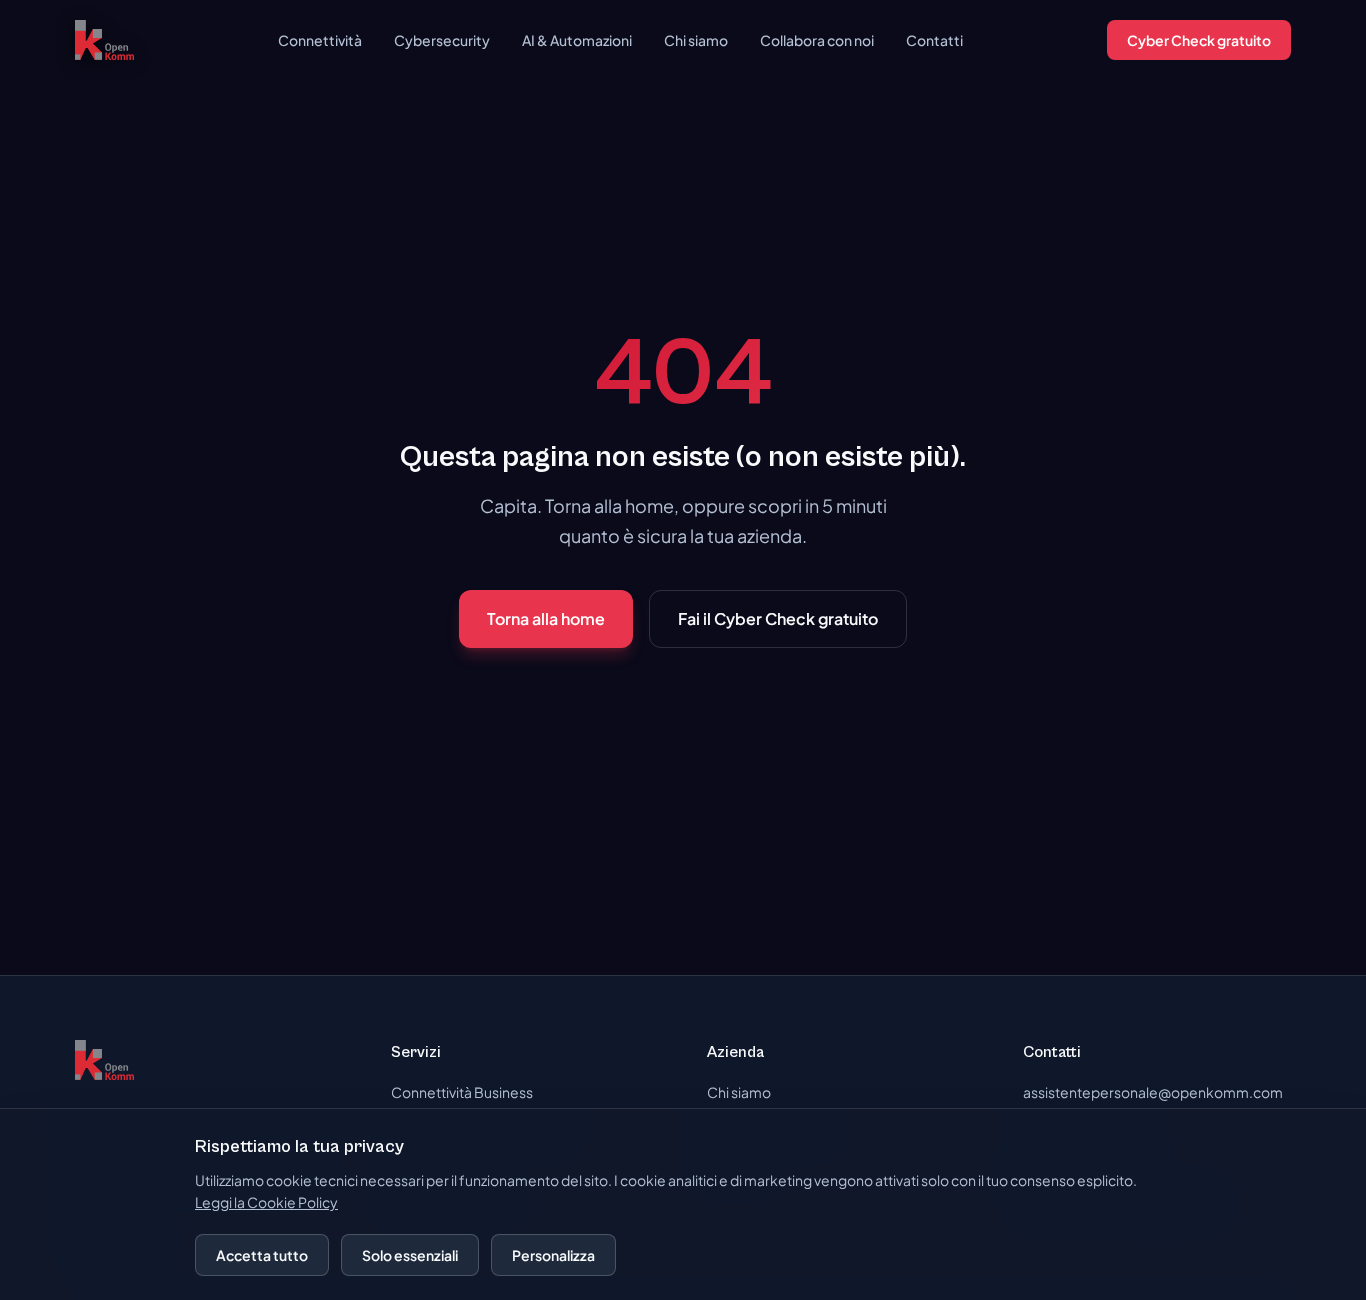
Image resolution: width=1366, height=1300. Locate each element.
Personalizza (553, 1255)
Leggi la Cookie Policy (266, 1202)
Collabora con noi (817, 40)
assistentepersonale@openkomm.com (1153, 1092)
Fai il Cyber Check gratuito (778, 618)
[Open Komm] (104, 40)
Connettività (320, 40)
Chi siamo (696, 40)
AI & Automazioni (577, 40)
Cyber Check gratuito (1199, 40)
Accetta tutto (262, 1255)
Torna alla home (546, 618)
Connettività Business (462, 1092)
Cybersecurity (442, 40)
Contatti (934, 40)
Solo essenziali (410, 1255)
